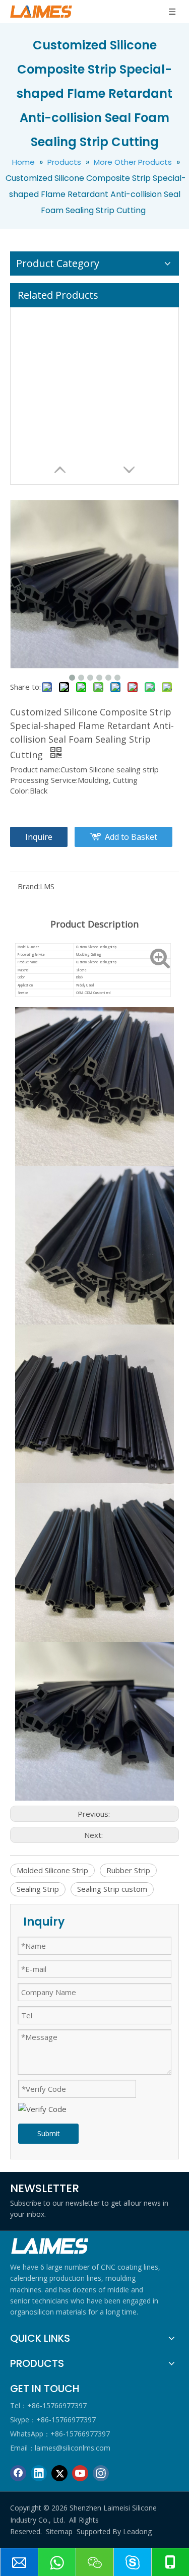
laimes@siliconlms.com (73, 2448)
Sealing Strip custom (112, 1889)
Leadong (137, 2531)
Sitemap (59, 2531)
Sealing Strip (38, 1889)
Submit (49, 2133)
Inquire (39, 837)
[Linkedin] (39, 2473)
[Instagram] (101, 2473)
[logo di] (50, 2246)
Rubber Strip (128, 1870)
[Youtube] (80, 2473)
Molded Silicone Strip (52, 1870)
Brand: (29, 886)
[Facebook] (18, 2473)
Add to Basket (131, 837)
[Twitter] (59, 2473)
